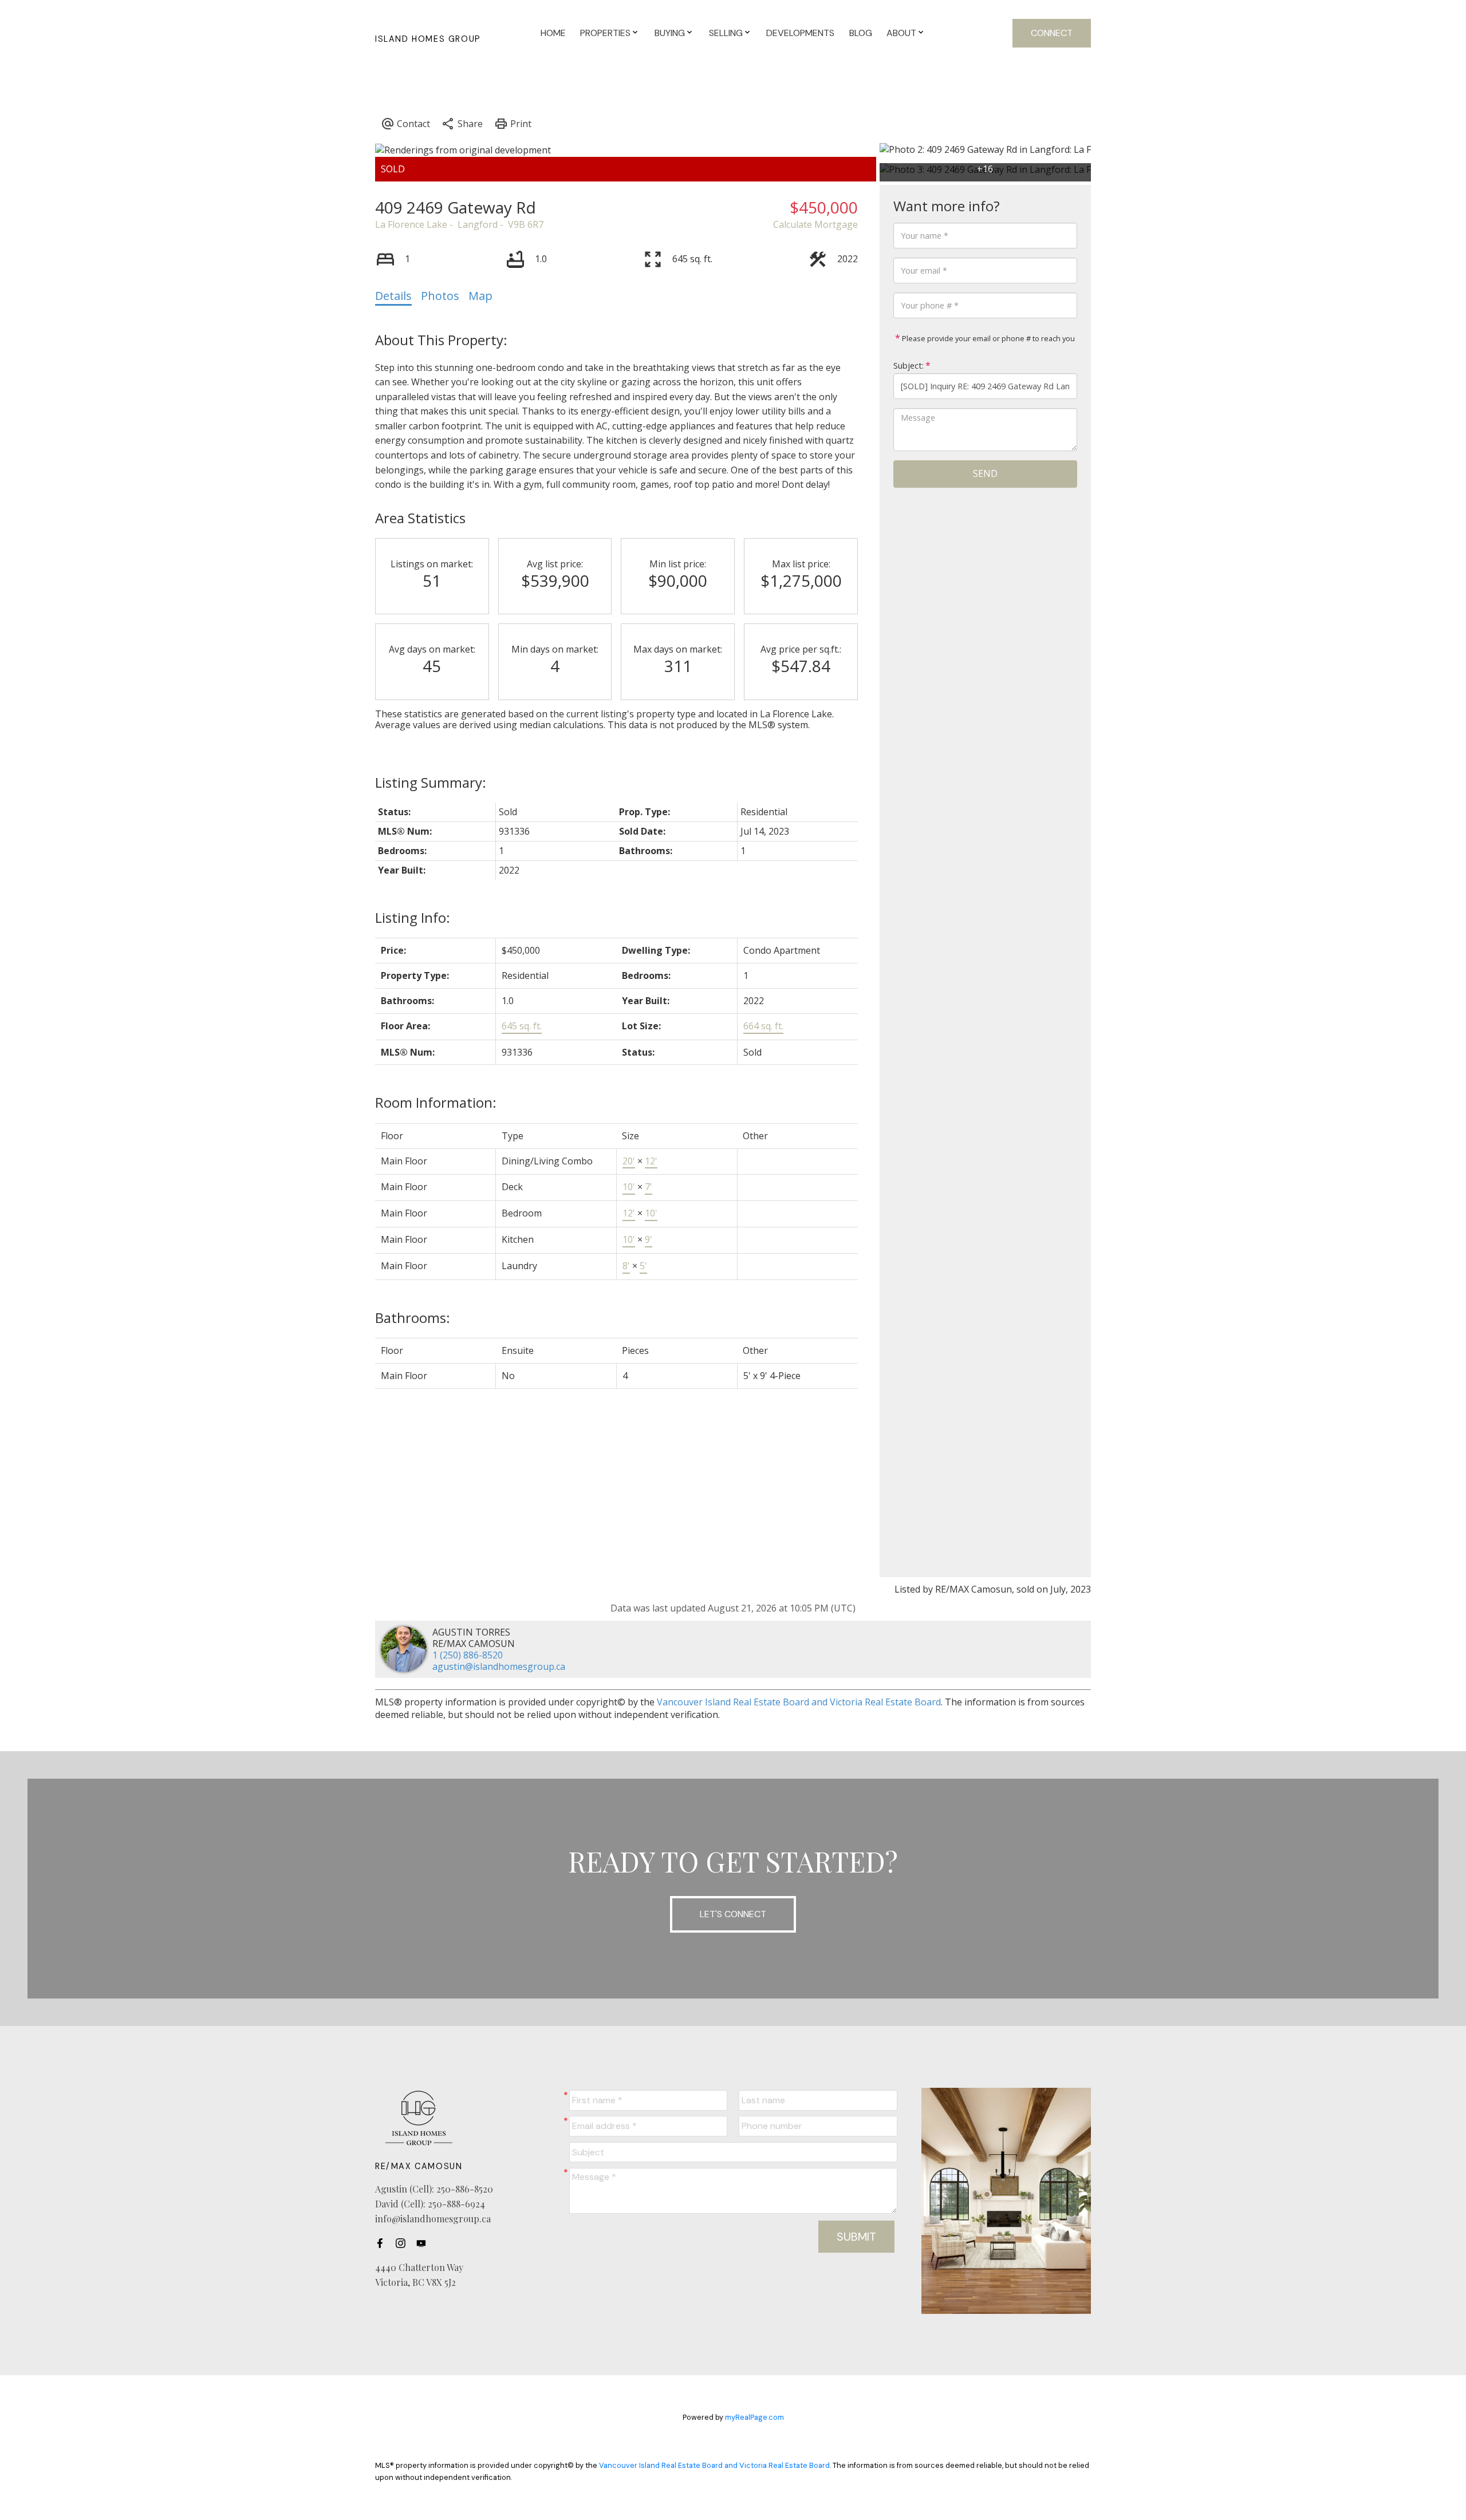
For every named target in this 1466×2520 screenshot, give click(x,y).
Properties (605, 33)
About (901, 33)
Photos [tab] (440, 296)
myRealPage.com (754, 2417)
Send (985, 473)
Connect (1052, 33)
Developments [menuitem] (800, 33)
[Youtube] (424, 2243)
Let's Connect (733, 1914)
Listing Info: (413, 917)
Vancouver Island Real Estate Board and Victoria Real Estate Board (799, 1702)
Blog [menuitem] (861, 33)
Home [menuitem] (553, 33)
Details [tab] (393, 296)
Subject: (909, 366)
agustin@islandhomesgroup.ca (499, 1666)
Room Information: (436, 1102)
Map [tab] (480, 296)
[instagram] (404, 2243)
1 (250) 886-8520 (468, 1655)
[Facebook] (383, 2243)
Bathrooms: (413, 1318)
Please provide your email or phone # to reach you (988, 338)
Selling (726, 33)
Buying (670, 33)
